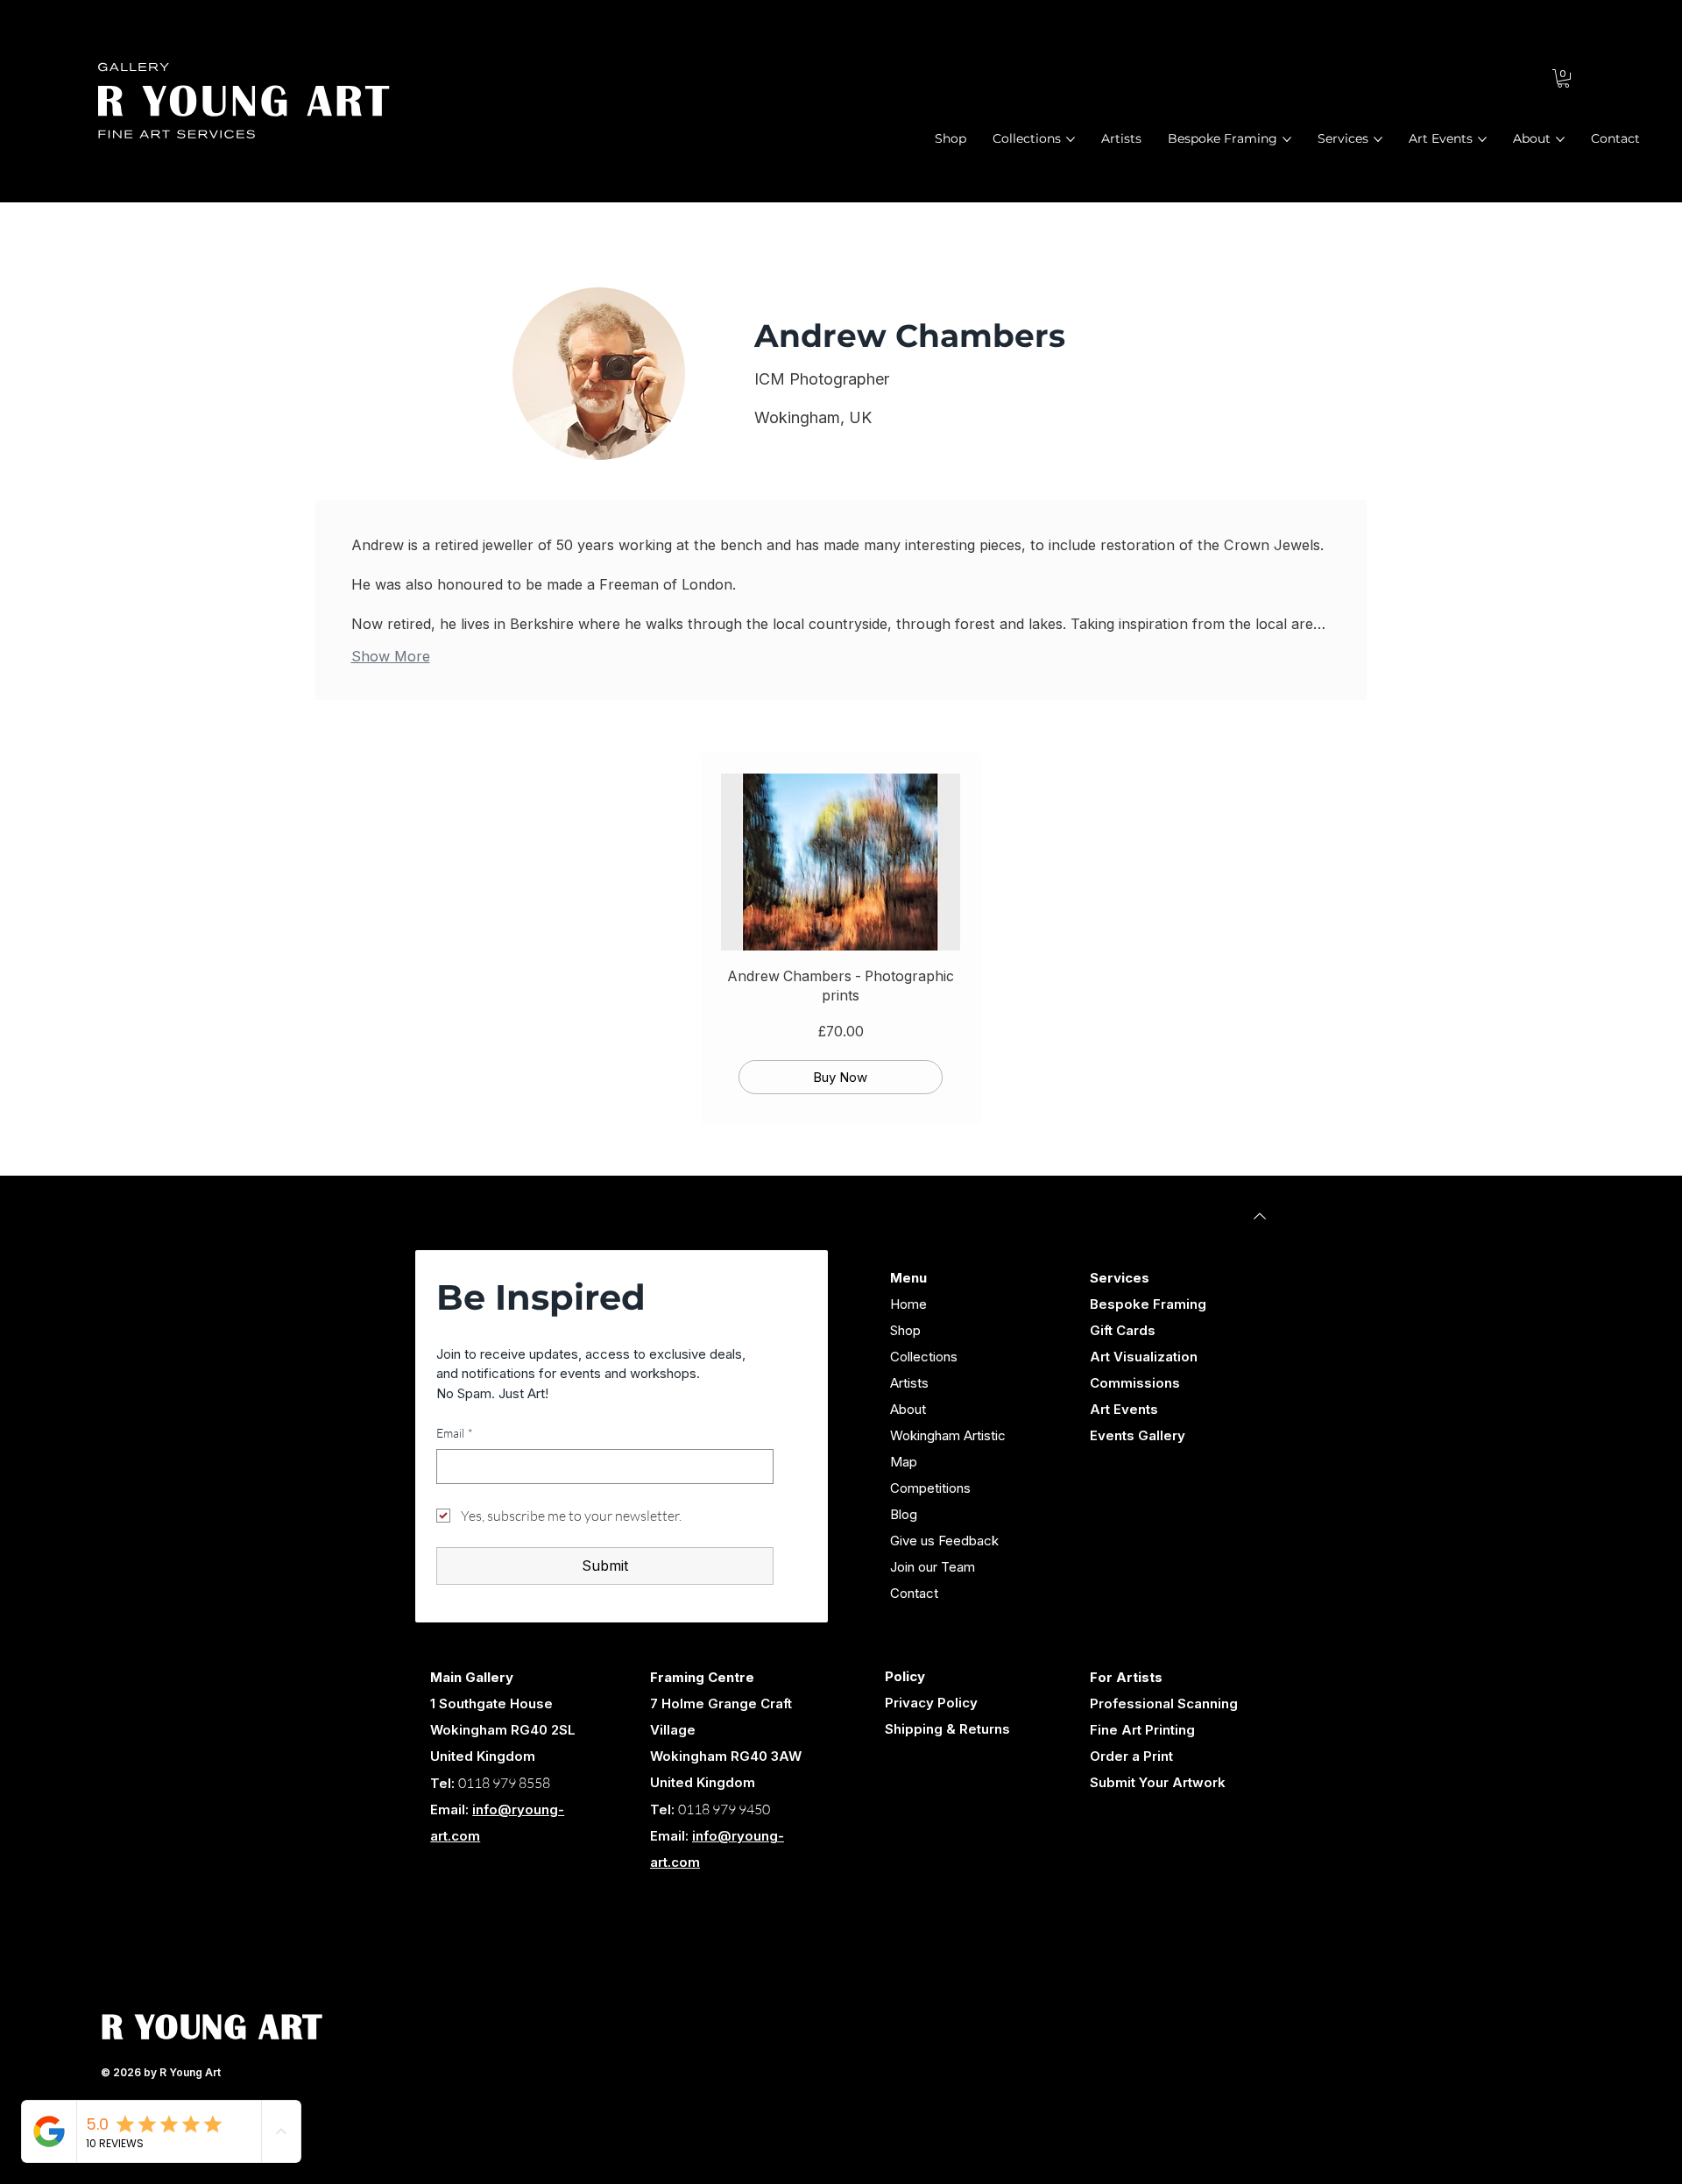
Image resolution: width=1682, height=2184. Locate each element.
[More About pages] (1560, 139)
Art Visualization (1144, 1357)
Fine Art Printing (1142, 1730)
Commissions (1135, 1383)
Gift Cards (1123, 1330)
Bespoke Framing (1148, 1304)
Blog (904, 1514)
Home (908, 1304)
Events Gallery (1138, 1435)
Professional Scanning (1164, 1703)
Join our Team (933, 1567)
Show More (391, 656)
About (908, 1409)
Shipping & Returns (947, 1729)
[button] (1563, 78)
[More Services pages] (1378, 139)
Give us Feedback (944, 1541)
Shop (905, 1330)
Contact (914, 1593)
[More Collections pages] (1071, 139)
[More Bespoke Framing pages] (1287, 139)
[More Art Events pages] (1482, 139)
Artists (909, 1383)
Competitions (930, 1488)
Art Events (1124, 1409)
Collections (924, 1357)
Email (455, 1433)
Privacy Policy (931, 1703)
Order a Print (1131, 1756)
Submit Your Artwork (1158, 1782)
